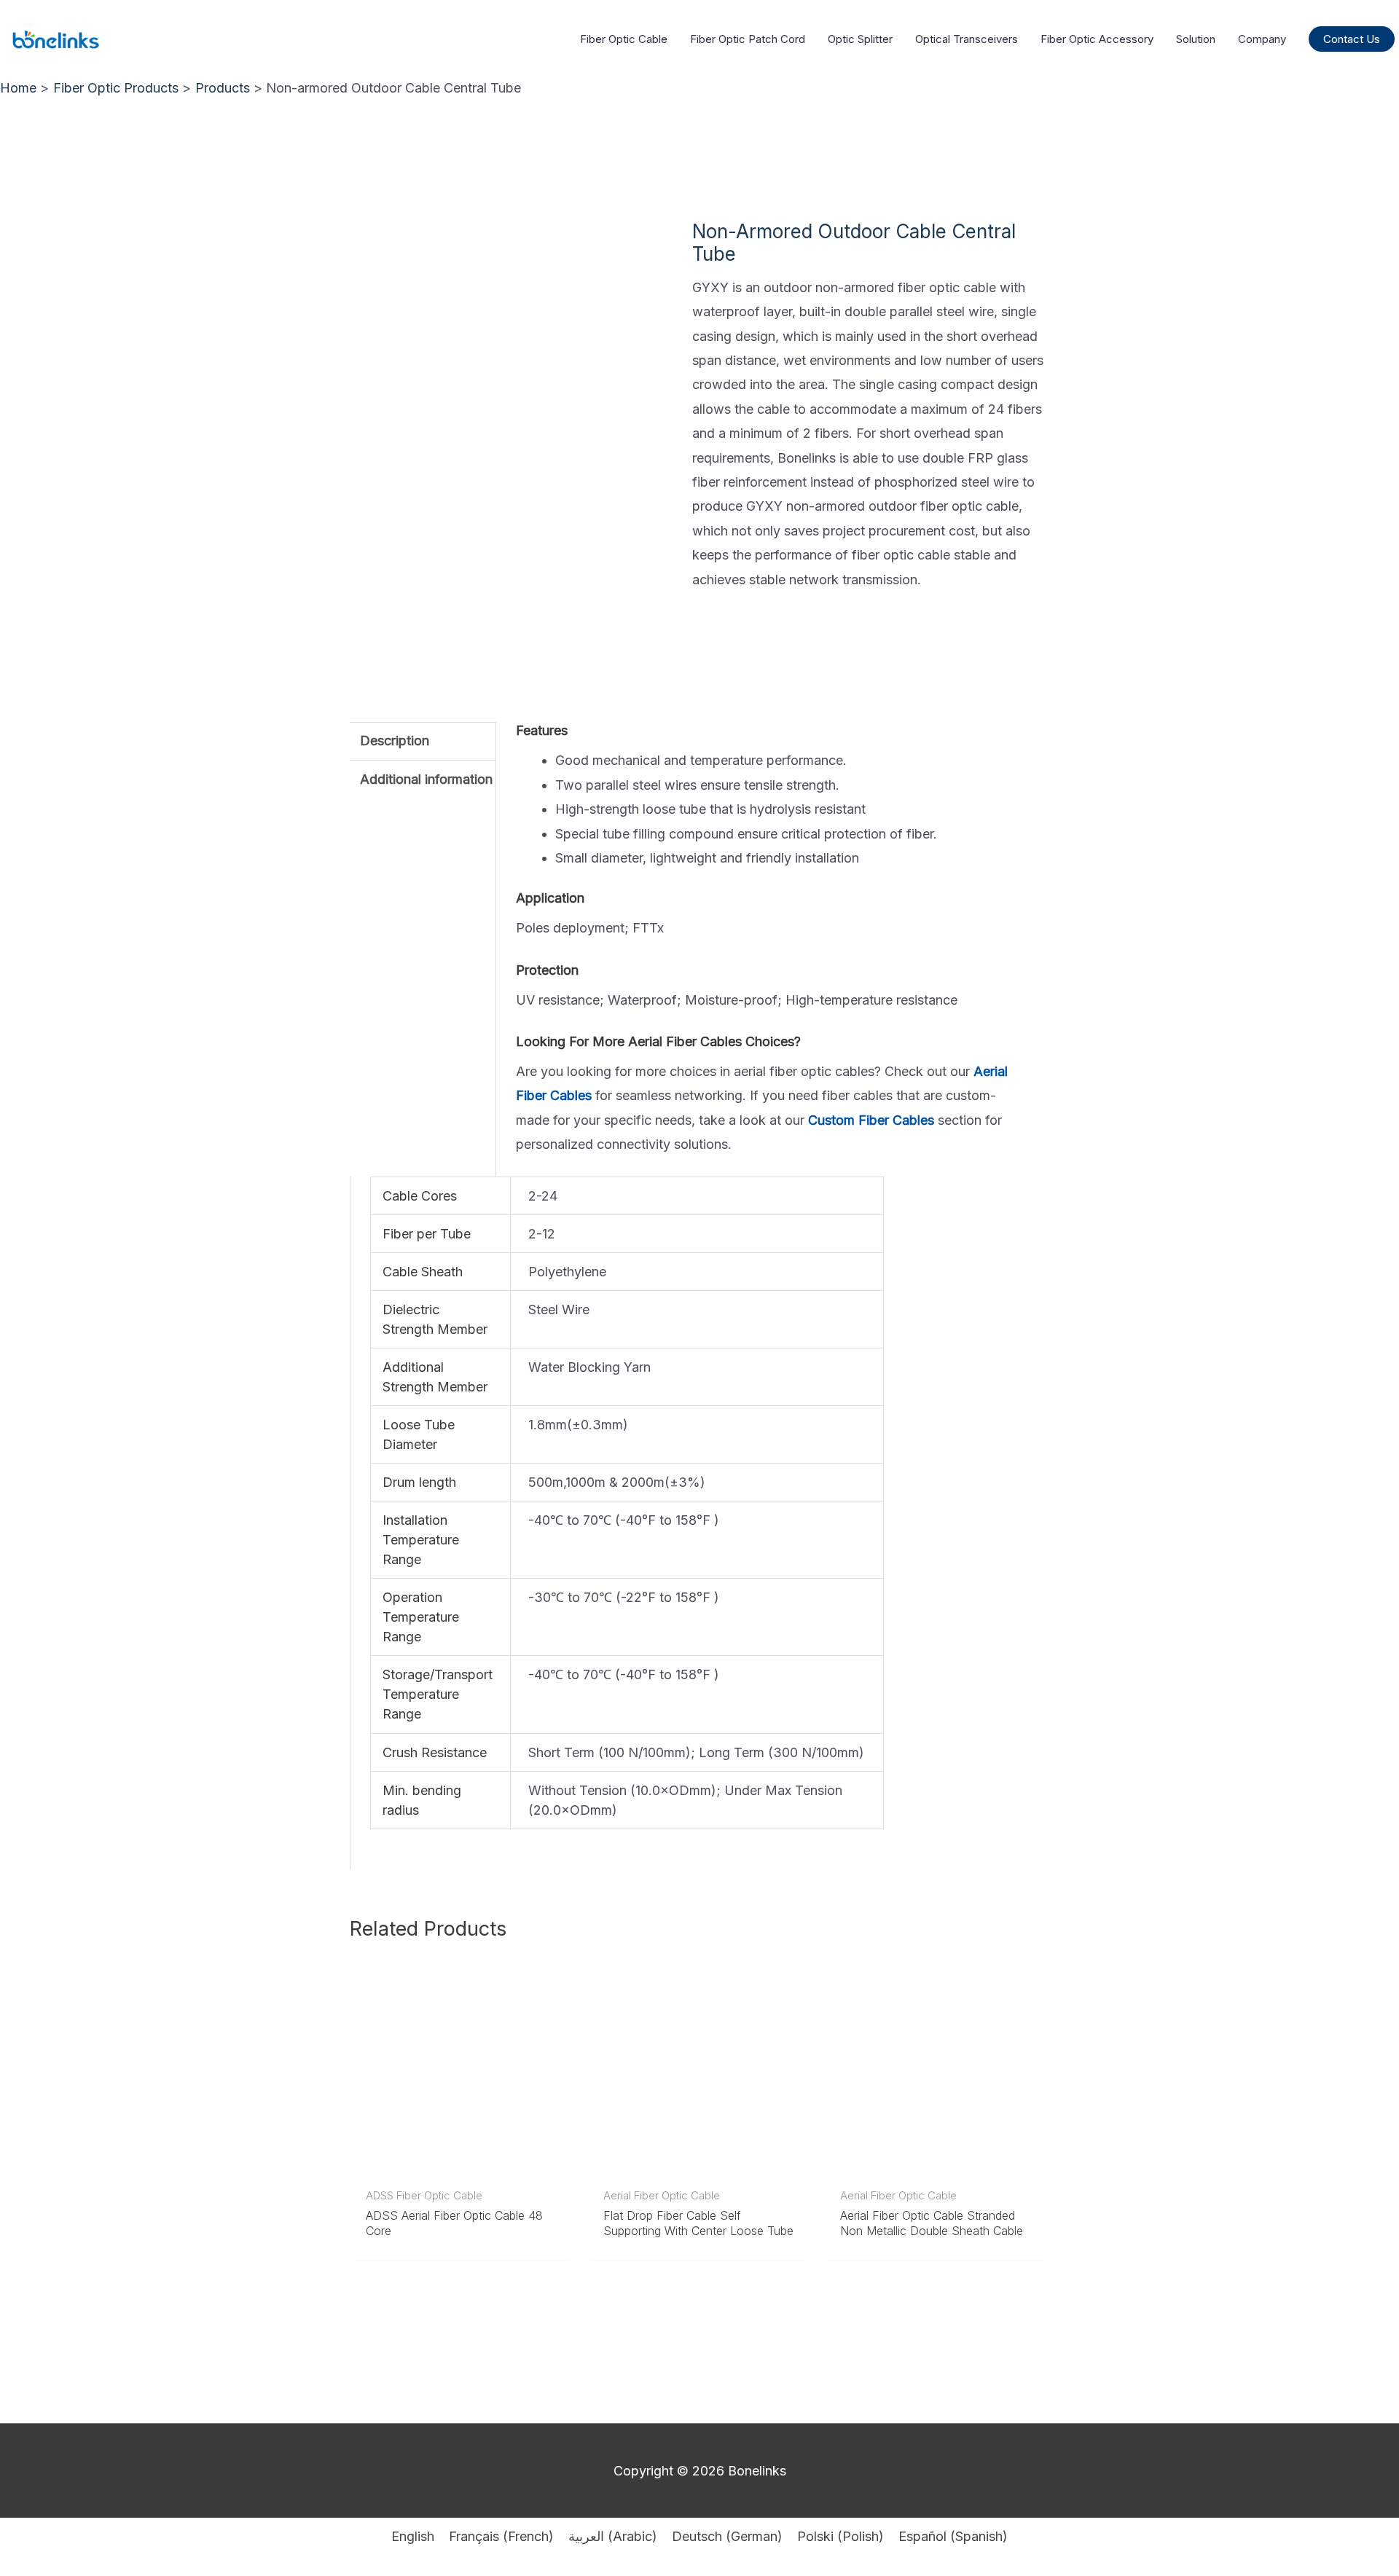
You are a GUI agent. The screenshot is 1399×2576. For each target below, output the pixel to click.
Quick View (461, 2164)
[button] (1352, 39)
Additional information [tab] (426, 779)
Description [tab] (395, 741)
